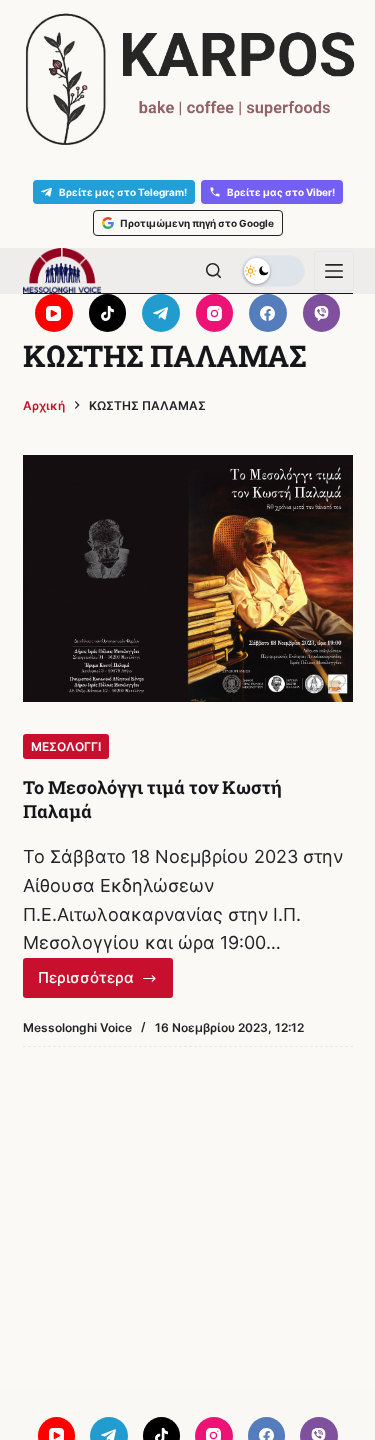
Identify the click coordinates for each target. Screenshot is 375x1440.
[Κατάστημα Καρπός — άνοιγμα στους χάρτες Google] (187, 79)
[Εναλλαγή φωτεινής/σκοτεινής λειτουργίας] (273, 271)
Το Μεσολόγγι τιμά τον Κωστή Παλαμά (152, 798)
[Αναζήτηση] (213, 270)
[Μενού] (334, 271)
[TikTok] (108, 313)
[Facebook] (268, 313)
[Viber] (322, 313)
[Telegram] (161, 313)
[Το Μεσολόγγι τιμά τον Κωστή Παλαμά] (188, 579)
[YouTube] (54, 313)
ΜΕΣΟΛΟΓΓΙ (66, 746)
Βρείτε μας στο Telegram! (123, 192)
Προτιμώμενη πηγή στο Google (197, 223)
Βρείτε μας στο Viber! (281, 192)
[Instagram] (215, 313)
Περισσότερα (106, 983)
